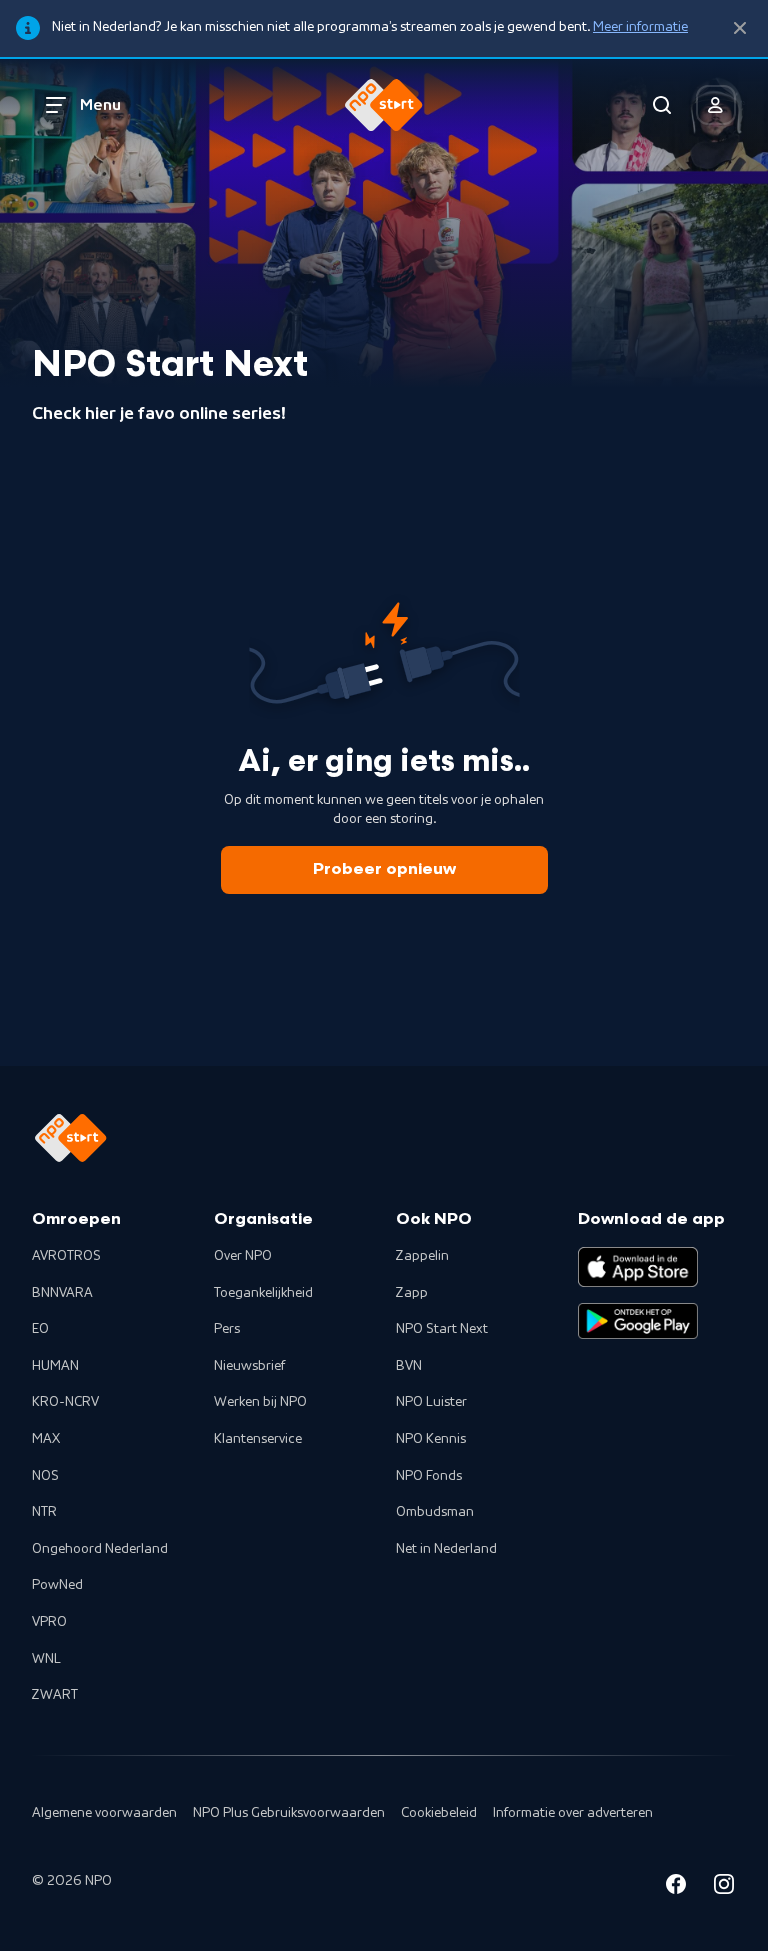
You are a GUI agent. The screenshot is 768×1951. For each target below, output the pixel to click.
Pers (227, 1329)
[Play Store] (638, 1321)
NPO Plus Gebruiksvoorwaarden (289, 1813)
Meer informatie (640, 27)
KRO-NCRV (65, 1402)
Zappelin (422, 1256)
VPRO (49, 1622)
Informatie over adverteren (573, 1813)
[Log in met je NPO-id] (716, 105)
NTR (44, 1512)
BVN (409, 1366)
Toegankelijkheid (263, 1293)
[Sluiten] (740, 28)
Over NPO (243, 1256)
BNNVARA (62, 1293)
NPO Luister (431, 1402)
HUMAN (55, 1366)
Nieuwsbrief (249, 1366)
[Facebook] (676, 1887)
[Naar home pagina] (384, 105)
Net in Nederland (446, 1549)
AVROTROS (66, 1256)
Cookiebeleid (439, 1813)
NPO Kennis (431, 1439)
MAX (46, 1439)
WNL (46, 1659)
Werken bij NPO (260, 1402)
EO (40, 1329)
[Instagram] (724, 1887)
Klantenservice (258, 1439)
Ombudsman (435, 1512)
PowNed (57, 1585)
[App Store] (638, 1267)
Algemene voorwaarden (104, 1813)
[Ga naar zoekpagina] (662, 105)
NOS (45, 1476)
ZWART (55, 1695)
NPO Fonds (429, 1476)
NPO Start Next (442, 1329)
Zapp (412, 1293)
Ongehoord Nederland (100, 1549)
